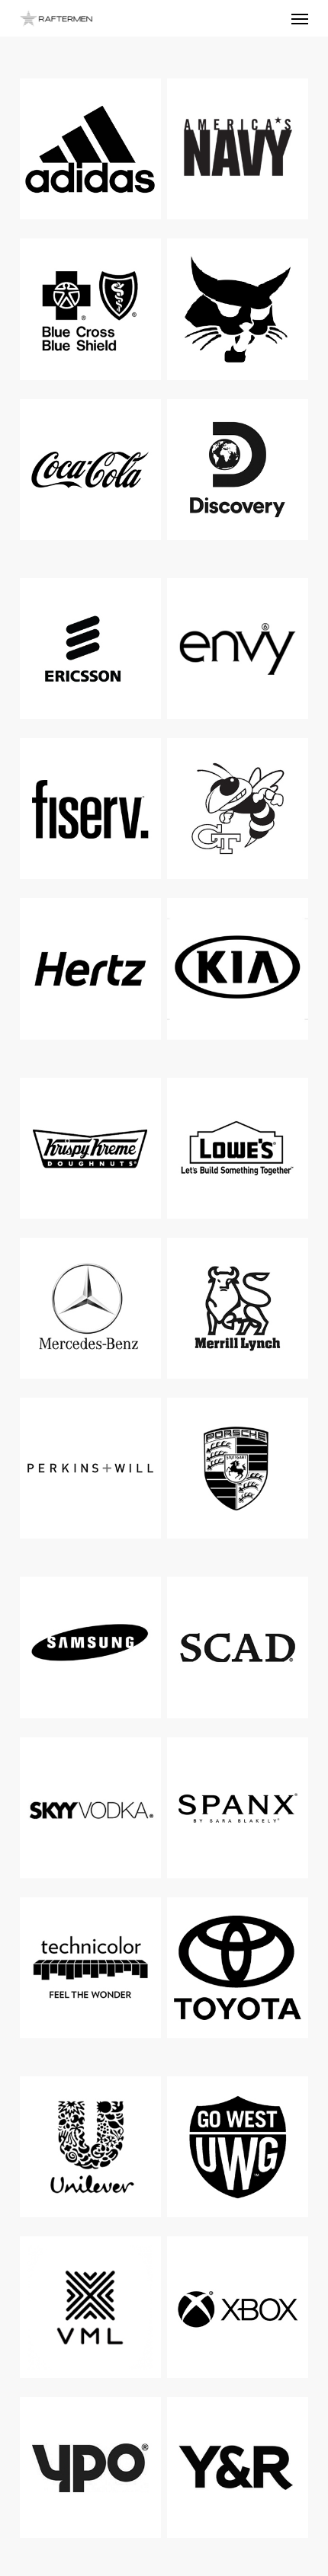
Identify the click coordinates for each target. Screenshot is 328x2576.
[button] (300, 18)
